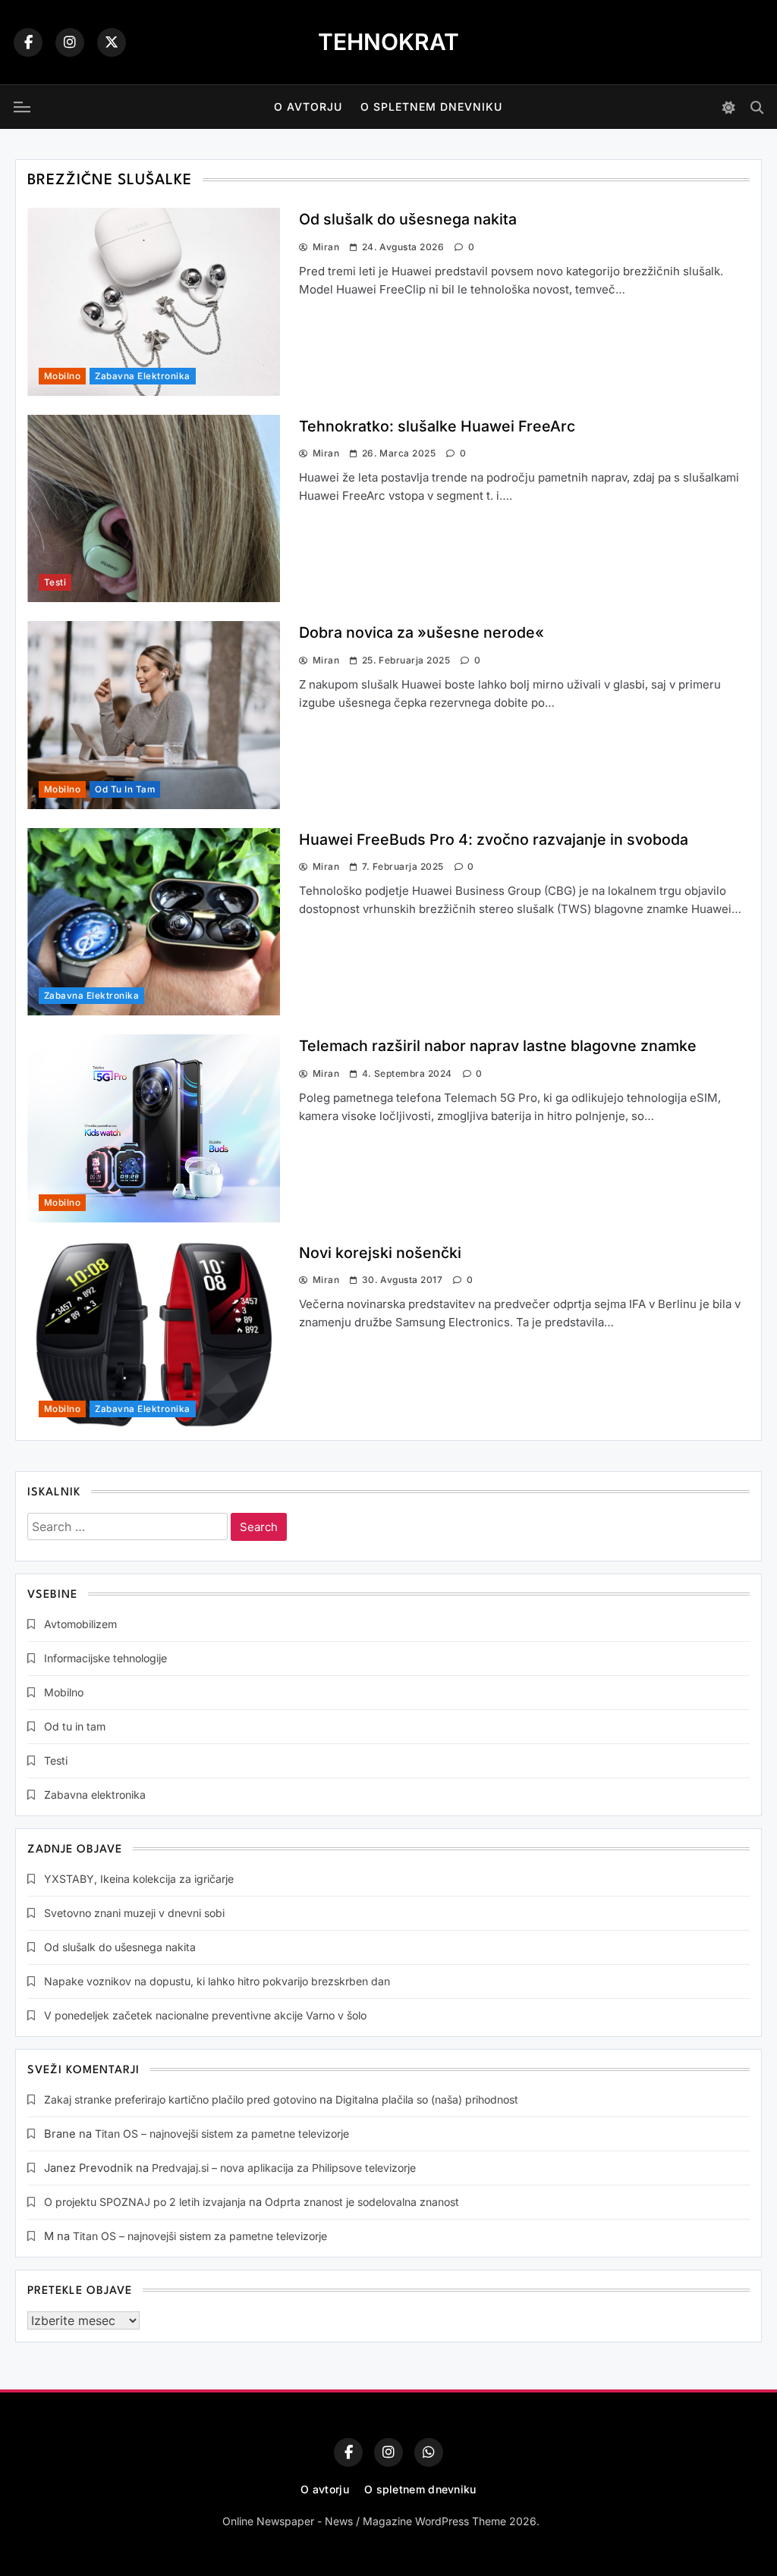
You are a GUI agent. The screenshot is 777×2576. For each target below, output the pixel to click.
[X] (112, 42)
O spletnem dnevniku (431, 107)
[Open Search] (757, 107)
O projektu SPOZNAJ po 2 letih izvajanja (145, 2202)
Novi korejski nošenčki (380, 1253)
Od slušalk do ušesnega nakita (408, 219)
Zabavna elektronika (142, 376)
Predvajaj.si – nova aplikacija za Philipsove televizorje (284, 2168)
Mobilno (62, 376)
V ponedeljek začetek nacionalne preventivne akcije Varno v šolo (205, 2015)
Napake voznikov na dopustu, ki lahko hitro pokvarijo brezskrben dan (217, 1981)
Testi (55, 582)
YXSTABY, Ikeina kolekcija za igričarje (139, 1879)
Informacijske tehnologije (105, 1658)
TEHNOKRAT (388, 42)
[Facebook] (28, 42)
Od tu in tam (125, 789)
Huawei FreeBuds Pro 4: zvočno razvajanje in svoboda (494, 839)
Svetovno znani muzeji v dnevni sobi (134, 1913)
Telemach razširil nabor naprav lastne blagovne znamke (498, 1046)
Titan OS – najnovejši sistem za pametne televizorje (222, 2134)
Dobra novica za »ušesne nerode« (422, 632)
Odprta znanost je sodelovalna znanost (362, 2202)
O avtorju (308, 107)
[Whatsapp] (429, 2452)
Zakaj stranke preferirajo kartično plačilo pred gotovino (180, 2099)
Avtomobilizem (80, 1624)
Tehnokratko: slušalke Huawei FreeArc (437, 426)
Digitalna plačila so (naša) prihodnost (427, 2099)
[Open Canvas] (22, 107)
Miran (326, 247)
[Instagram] (70, 42)
